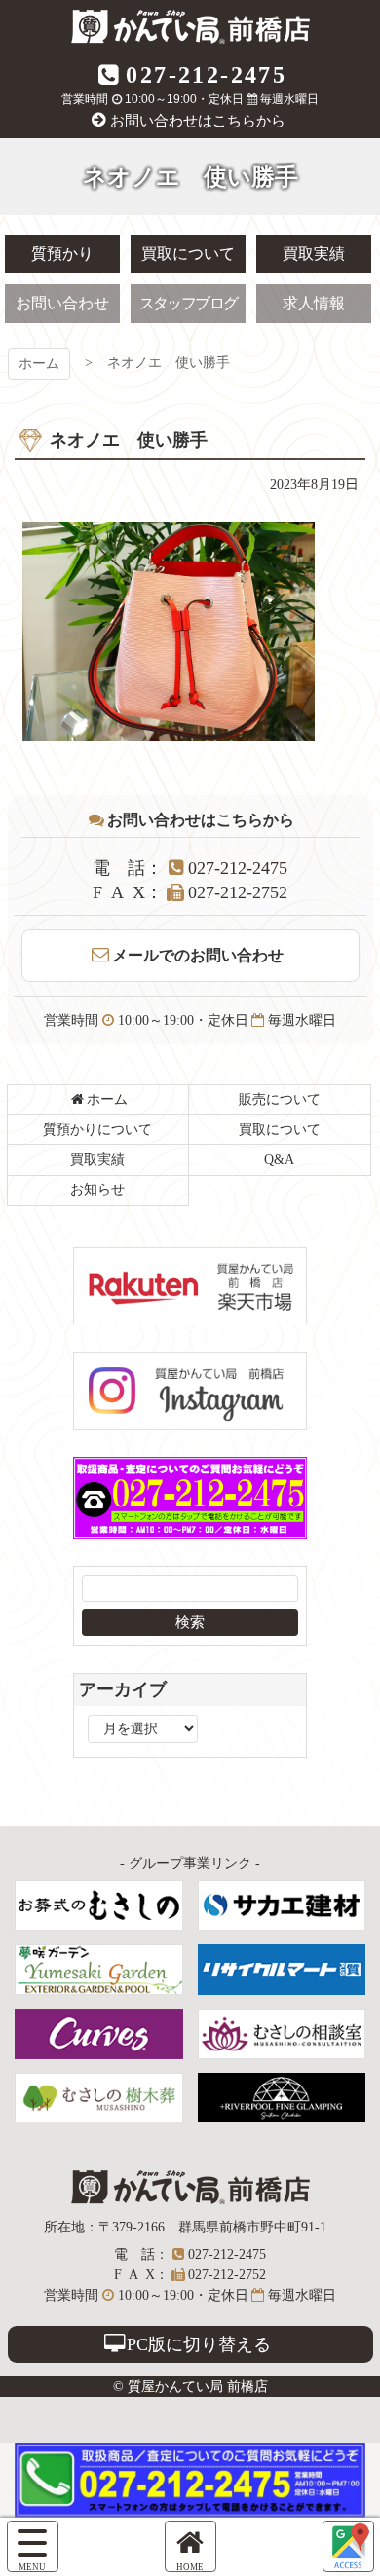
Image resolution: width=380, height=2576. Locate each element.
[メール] (348, 2546)
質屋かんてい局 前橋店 (190, 27)
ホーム (39, 363)
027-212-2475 (206, 75)
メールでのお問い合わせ (198, 955)
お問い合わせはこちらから (198, 121)
